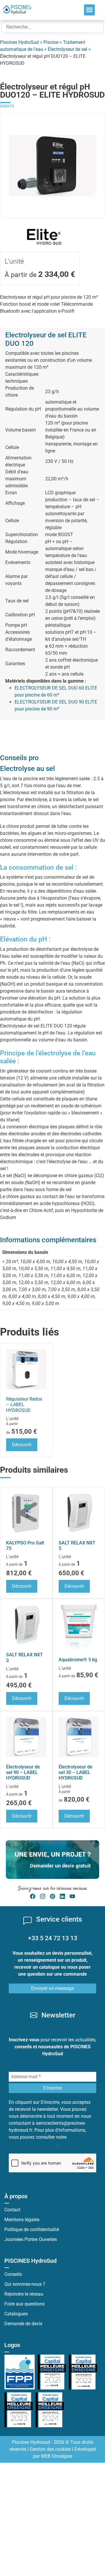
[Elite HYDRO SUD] (44, 229)
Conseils (13, 2274)
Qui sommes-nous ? (25, 2284)
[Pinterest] (52, 1896)
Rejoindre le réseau (24, 2294)
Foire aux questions (24, 2304)
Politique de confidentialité (32, 2229)
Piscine (51, 42)
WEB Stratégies (57, 2456)
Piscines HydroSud (19, 42)
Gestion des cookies (50, 2449)
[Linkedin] (62, 1896)
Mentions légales (22, 2220)
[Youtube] (72, 1896)
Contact (12, 2210)
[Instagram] (43, 1896)
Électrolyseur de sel (68, 49)
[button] (90, 10)
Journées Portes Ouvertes (31, 2239)
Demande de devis (23, 2324)
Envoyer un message (52, 1988)
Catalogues (16, 2314)
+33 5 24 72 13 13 (53, 1938)
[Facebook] (33, 1896)
